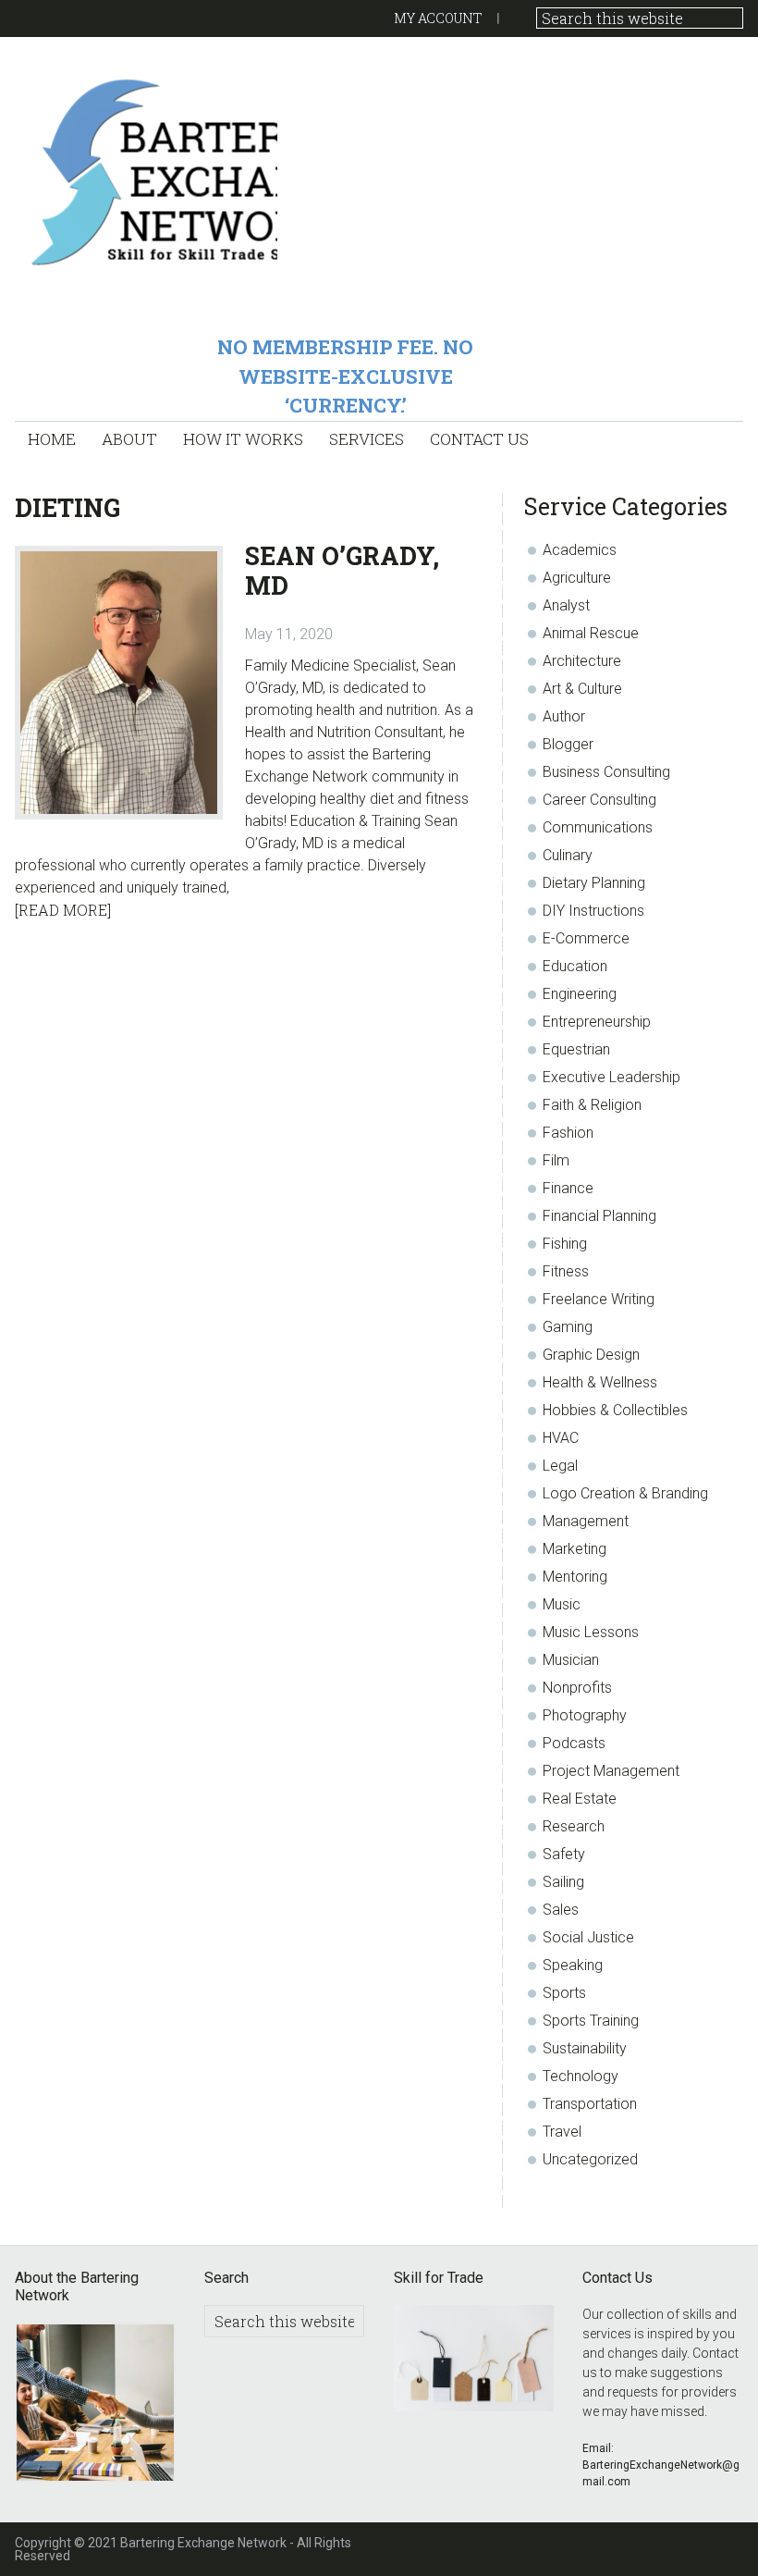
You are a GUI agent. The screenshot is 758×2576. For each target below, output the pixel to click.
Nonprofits (577, 1688)
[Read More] (63, 910)
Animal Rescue (591, 633)
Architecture (582, 661)
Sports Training (591, 2021)
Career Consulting (599, 800)
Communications (598, 827)
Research (574, 1826)
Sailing (563, 1882)
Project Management (611, 1771)
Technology (581, 2076)
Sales (561, 1910)
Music (562, 1604)
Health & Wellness (600, 1382)
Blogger (568, 744)
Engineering (580, 994)
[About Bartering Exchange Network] (95, 2405)
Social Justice (588, 1937)
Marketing (575, 1549)
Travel (562, 2132)
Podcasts (574, 1743)
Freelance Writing (599, 1299)
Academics (580, 550)
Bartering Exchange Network (146, 171)
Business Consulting (606, 772)
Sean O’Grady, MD (342, 570)
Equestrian (576, 1049)
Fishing (565, 1244)
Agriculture (577, 578)
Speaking (573, 1965)
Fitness (566, 1271)
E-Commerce (586, 938)
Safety (564, 1854)
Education (575, 966)
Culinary (568, 855)
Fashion (568, 1133)
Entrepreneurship (597, 1022)
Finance (568, 1188)
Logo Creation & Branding (625, 1493)
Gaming (568, 1327)
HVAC (561, 1438)
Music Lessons (591, 1632)
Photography (585, 1715)
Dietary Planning (594, 883)
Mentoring (575, 1577)
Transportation (590, 2104)
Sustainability (585, 2048)
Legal (560, 1466)
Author (564, 716)
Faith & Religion (592, 1105)
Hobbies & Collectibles (615, 1410)
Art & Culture (582, 689)
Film (556, 1160)
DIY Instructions (593, 911)
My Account (438, 18)
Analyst (566, 605)
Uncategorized (590, 2159)
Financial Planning (599, 1216)
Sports (564, 1993)
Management (586, 1521)
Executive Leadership (611, 1077)
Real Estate (580, 1799)
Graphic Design (591, 1355)
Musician (571, 1660)
